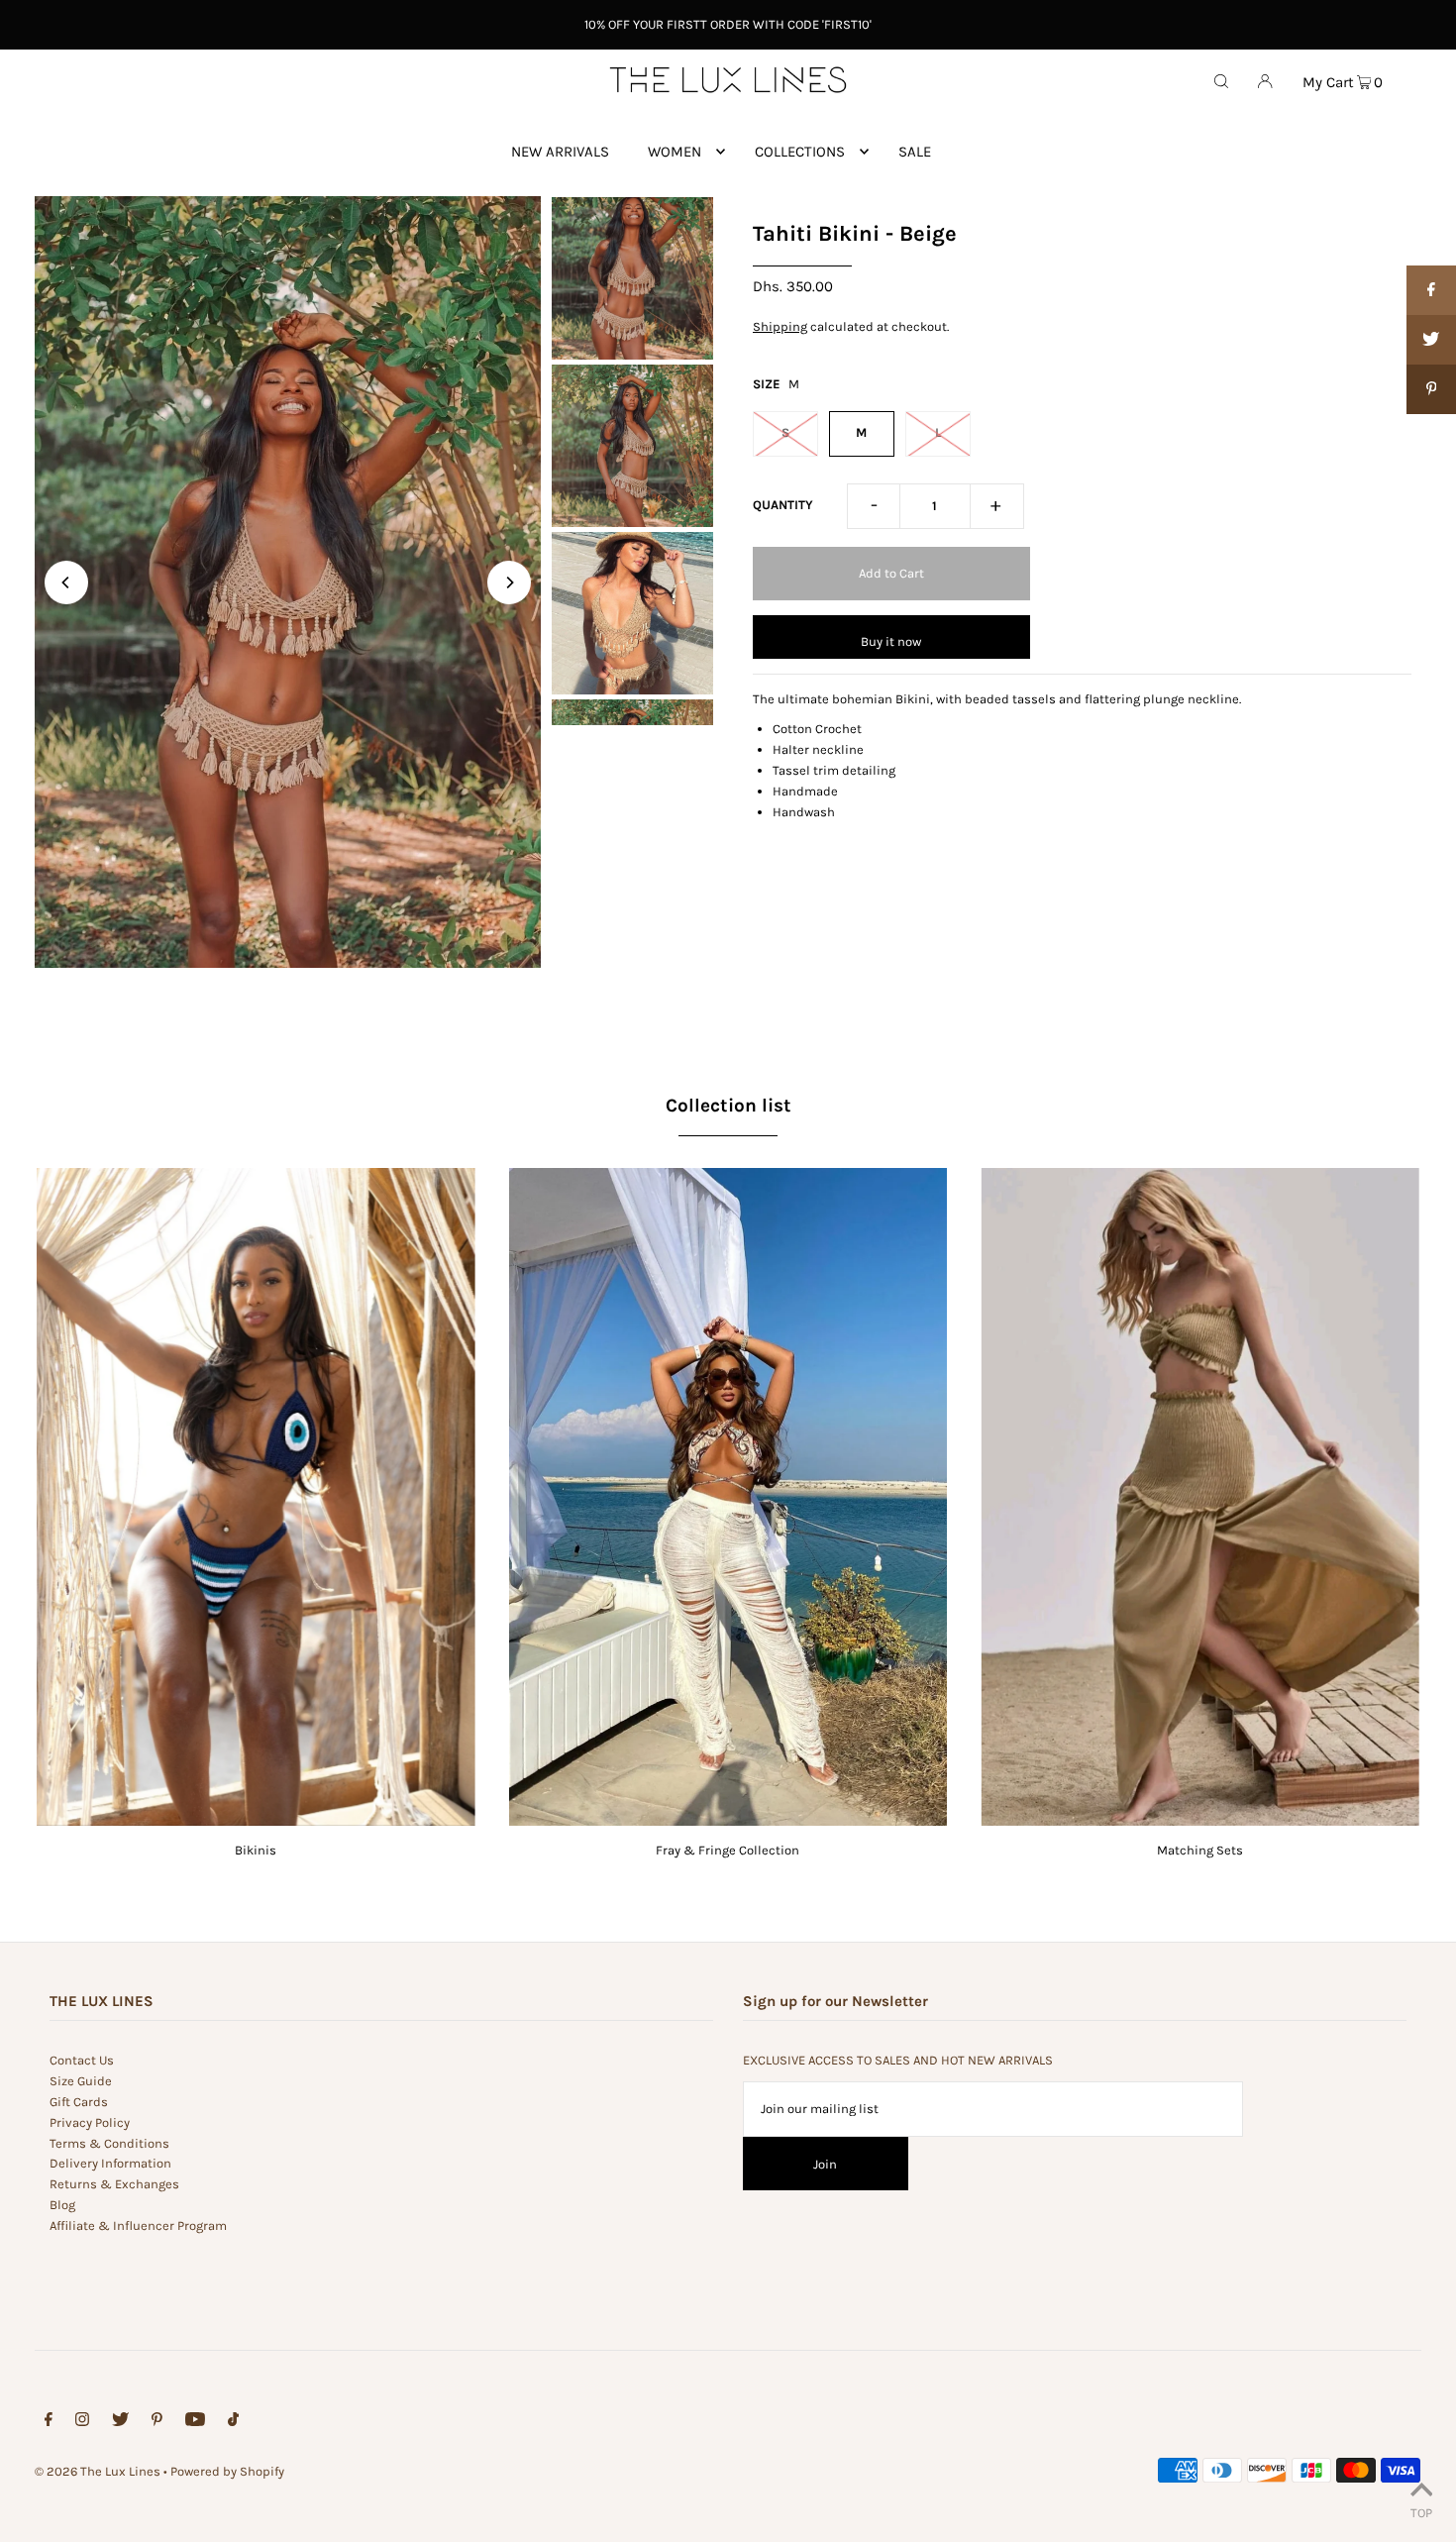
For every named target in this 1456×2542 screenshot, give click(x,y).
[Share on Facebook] (1431, 290)
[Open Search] (1221, 80)
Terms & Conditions (109, 2143)
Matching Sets (1200, 1850)
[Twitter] (120, 2423)
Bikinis (256, 1850)
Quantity (783, 505)
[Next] (509, 583)
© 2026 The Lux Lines (98, 2471)
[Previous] (66, 583)
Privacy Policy (90, 2122)
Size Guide (81, 2081)
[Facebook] (49, 2423)
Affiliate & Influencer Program (138, 2225)
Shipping (780, 326)
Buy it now (891, 641)
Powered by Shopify (227, 2471)
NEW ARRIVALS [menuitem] (560, 152)
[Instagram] (82, 2423)
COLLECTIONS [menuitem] (800, 152)
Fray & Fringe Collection (728, 1850)
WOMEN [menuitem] (675, 152)
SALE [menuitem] (915, 152)
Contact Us (82, 2060)
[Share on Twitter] (1431, 340)
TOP (1421, 2513)
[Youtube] (195, 2423)
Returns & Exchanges (114, 2184)
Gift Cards (79, 2102)
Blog (62, 2205)
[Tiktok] (233, 2423)
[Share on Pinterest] (1431, 389)
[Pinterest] (157, 2423)
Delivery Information (110, 2163)
